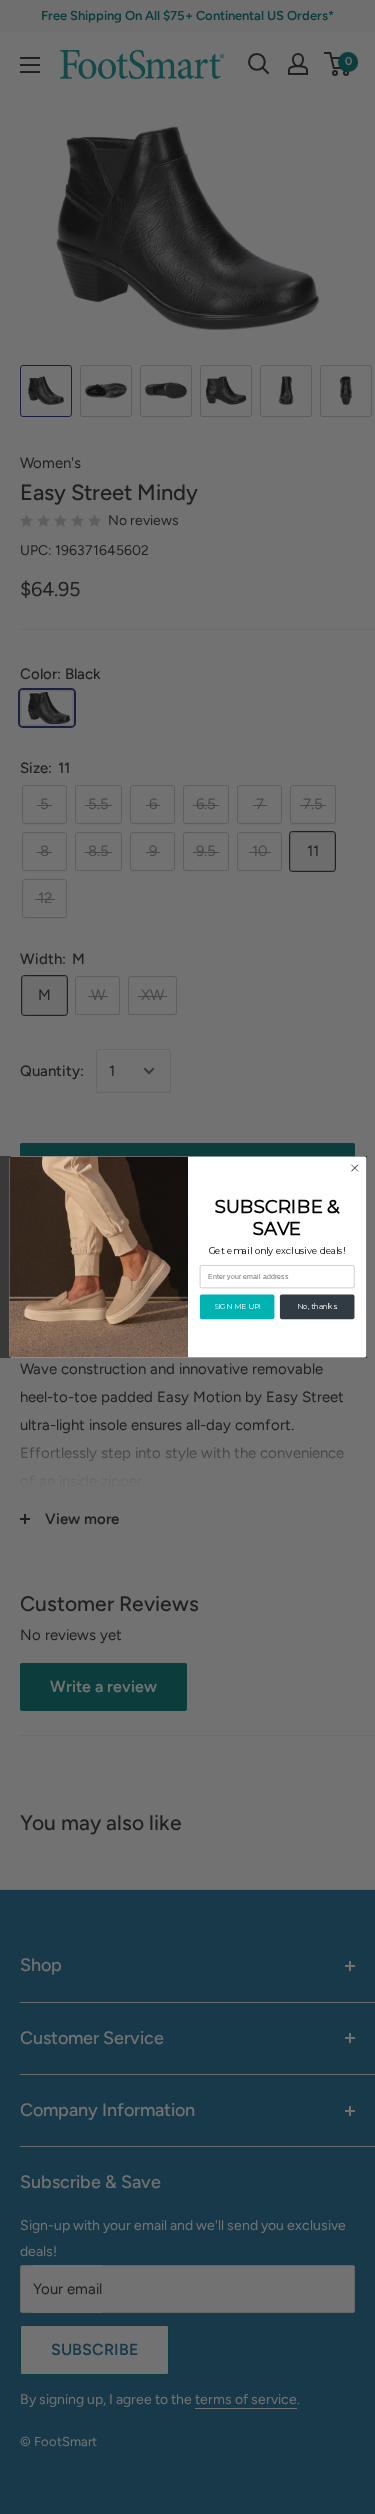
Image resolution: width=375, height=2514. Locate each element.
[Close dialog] (354, 1168)
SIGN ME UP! (236, 1306)
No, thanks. (317, 1306)
